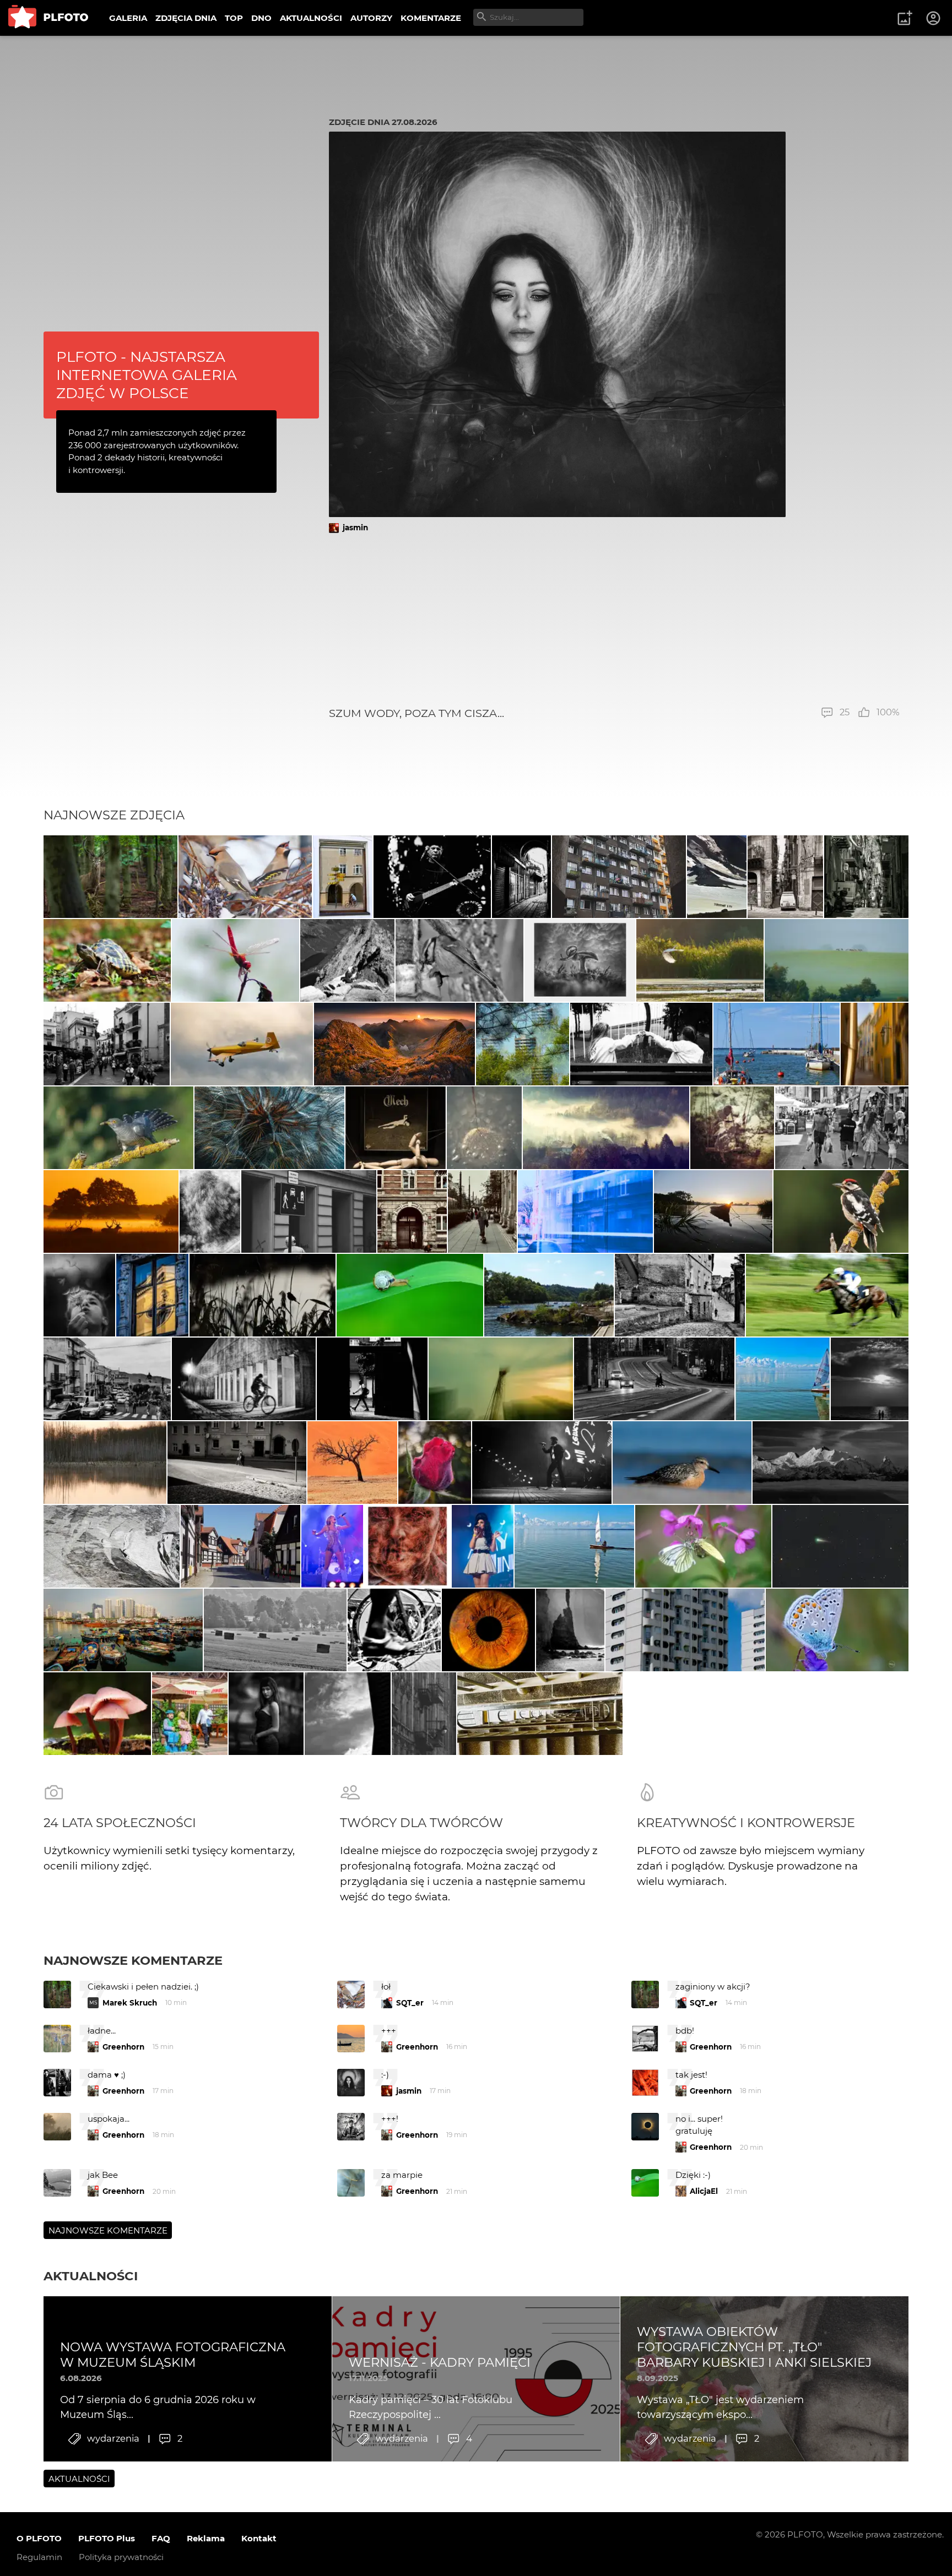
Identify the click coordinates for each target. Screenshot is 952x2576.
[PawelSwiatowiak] (111, 1211)
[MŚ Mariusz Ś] (840, 1546)
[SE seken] (522, 877)
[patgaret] (713, 1211)
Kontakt (259, 2538)
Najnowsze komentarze (133, 1960)
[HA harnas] (107, 960)
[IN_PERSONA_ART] (309, 1211)
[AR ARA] (549, 1295)
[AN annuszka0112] (105, 1463)
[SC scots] (112, 1546)
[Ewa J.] (240, 1546)
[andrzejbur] (875, 1044)
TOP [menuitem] (234, 18)
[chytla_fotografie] (263, 1295)
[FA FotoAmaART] (488, 1630)
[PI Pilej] (542, 1463)
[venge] (485, 1128)
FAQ (161, 2538)
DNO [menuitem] (261, 18)
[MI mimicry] (501, 1379)
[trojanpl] (619, 877)
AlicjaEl (704, 2191)
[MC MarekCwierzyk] (831, 1463)
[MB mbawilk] (841, 1211)
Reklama (206, 2538)
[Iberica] (717, 877)
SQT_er (410, 2003)
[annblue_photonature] (435, 1463)
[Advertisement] (615, 619)
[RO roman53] (682, 1463)
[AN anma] (523, 1044)
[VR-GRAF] (700, 960)
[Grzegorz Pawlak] (152, 1295)
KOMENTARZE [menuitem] (431, 18)
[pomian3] (269, 1128)
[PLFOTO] (48, 18)
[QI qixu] (123, 1630)
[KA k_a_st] (685, 1630)
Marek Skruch (130, 2003)
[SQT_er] (396, 1128)
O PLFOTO (39, 2538)
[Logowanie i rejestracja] (934, 18)
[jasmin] (580, 960)
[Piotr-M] (107, 1044)
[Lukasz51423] (837, 960)
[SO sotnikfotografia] (606, 1128)
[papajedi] (777, 1044)
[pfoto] (837, 1630)
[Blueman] (347, 960)
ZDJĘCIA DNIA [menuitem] (186, 18)
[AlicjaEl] (245, 877)
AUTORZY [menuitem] (371, 18)
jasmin (355, 528)
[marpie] (703, 1546)
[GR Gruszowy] (642, 1044)
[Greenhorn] (343, 877)
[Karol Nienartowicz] (394, 1044)
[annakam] (870, 1379)
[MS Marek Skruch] (110, 877)
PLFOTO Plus (107, 2538)
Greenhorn (123, 2047)
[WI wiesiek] (827, 1295)
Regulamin (39, 2557)
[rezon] (842, 1128)
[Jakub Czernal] (79, 1295)
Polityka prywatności (121, 2557)
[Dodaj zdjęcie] (905, 18)
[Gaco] (266, 1714)
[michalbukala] (118, 1128)
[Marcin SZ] (242, 1044)
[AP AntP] (210, 1211)
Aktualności (91, 2276)
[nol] (244, 1379)
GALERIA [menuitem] (128, 18)
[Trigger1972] (732, 1128)
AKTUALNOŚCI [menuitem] (311, 18)
